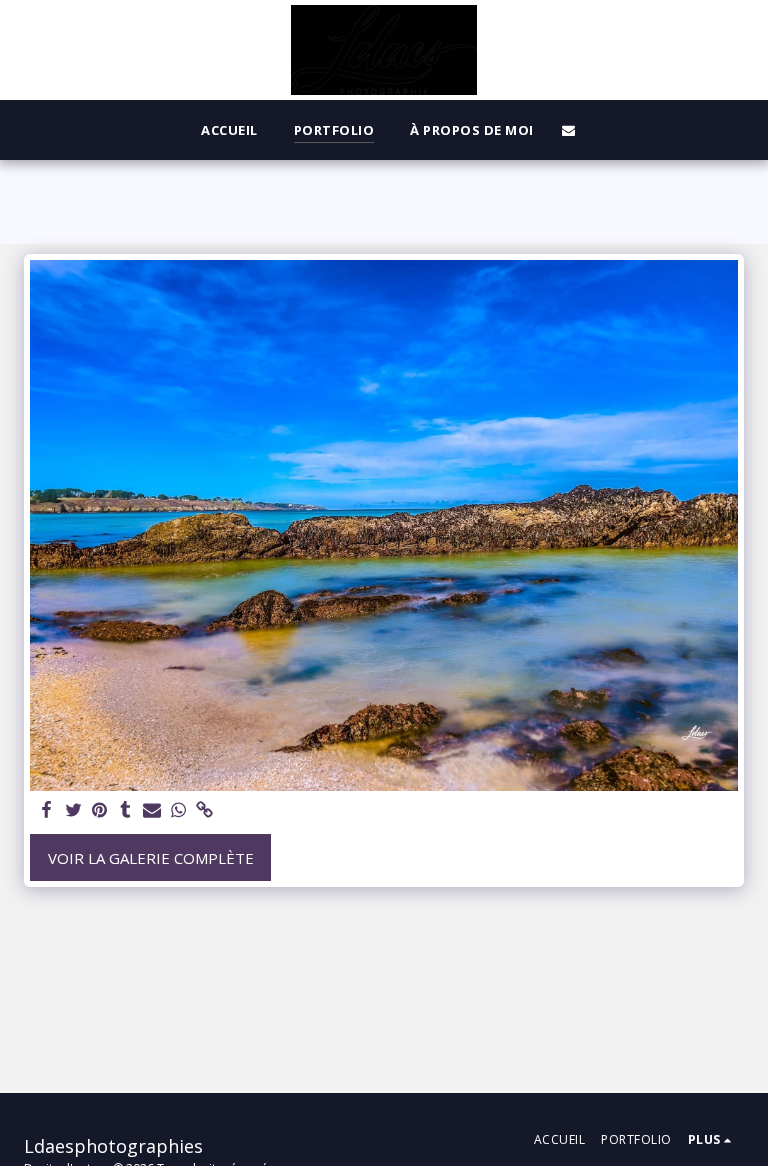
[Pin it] (99, 810)
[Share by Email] (152, 810)
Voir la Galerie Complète (151, 858)
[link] (204, 810)
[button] (568, 130)
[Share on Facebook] (47, 810)
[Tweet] (73, 810)
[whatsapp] (178, 810)
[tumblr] (125, 810)
